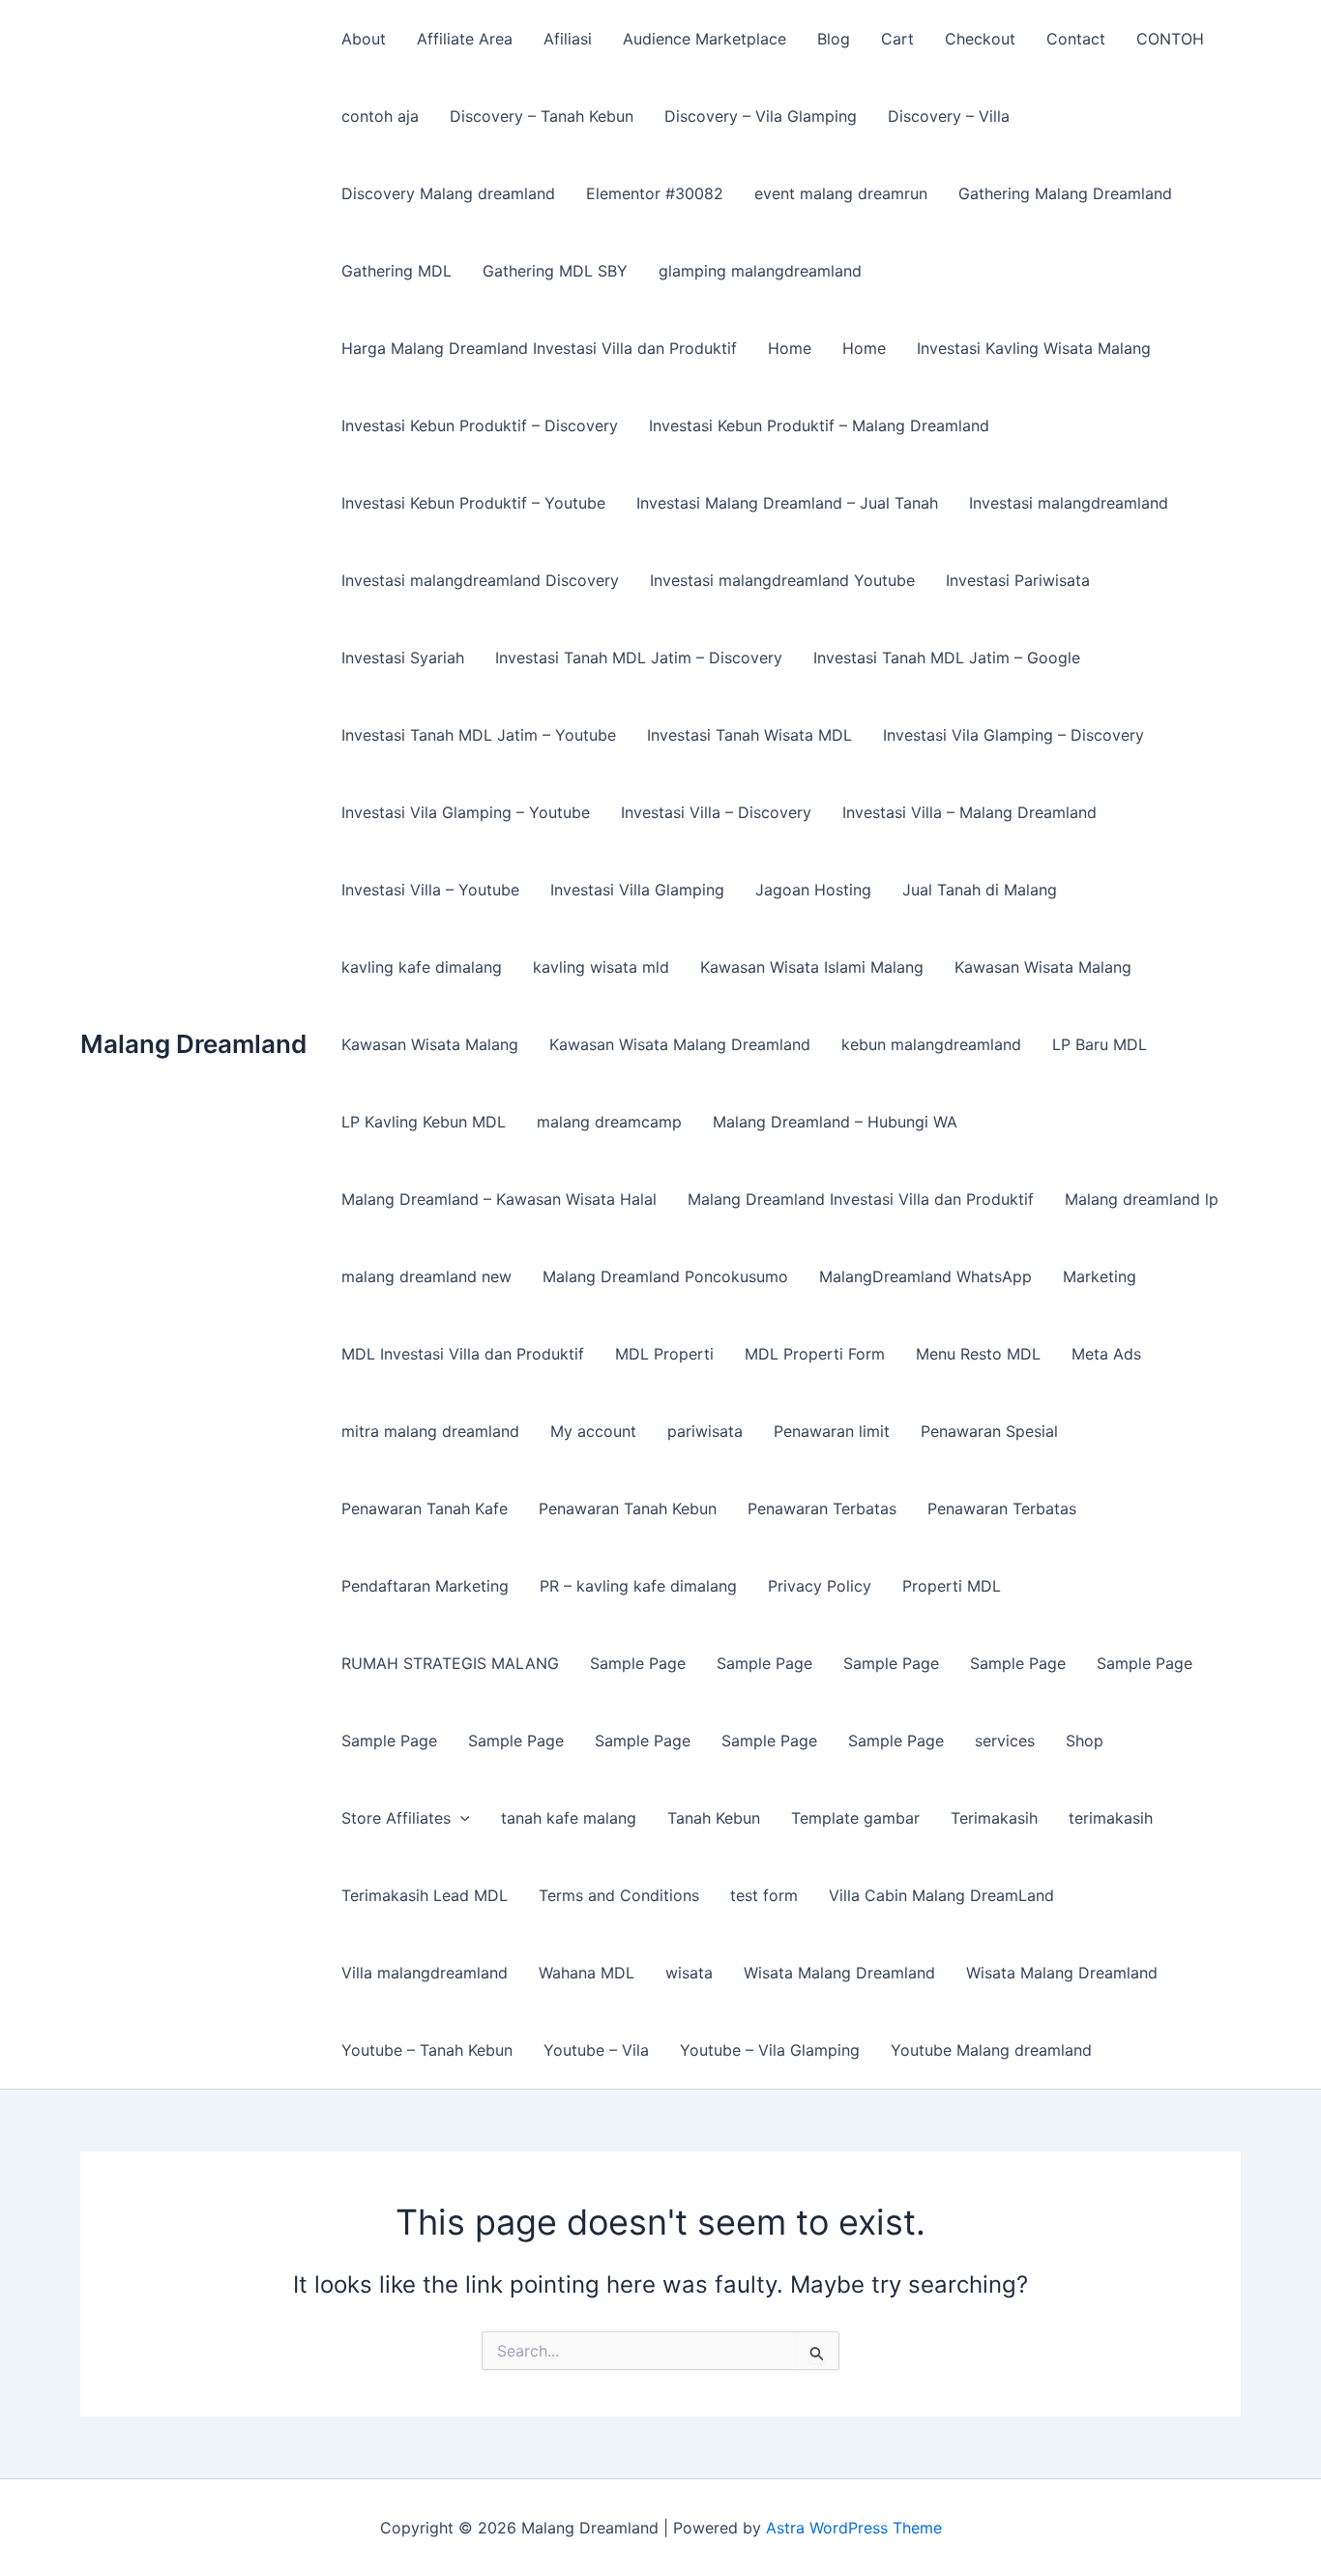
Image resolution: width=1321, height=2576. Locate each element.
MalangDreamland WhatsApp (925, 1276)
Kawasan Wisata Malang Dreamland (680, 1044)
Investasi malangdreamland (1069, 503)
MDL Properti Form (815, 1354)
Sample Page (638, 1663)
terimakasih (1111, 1818)
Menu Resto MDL (978, 1354)
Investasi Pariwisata (1018, 580)
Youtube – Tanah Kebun (427, 2050)
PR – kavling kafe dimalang (638, 1586)
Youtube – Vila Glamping (770, 2050)
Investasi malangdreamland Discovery (480, 580)
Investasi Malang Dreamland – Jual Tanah (787, 503)
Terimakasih (994, 1818)
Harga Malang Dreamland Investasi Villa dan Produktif (539, 348)
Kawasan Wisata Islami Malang (812, 967)
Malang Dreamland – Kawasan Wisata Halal (499, 1199)
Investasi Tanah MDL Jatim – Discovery (639, 658)
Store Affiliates (396, 1818)
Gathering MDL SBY (555, 271)
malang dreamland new (426, 1276)
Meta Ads (1106, 1354)
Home (790, 348)
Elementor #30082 (655, 193)
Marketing (1100, 1276)
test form (764, 1895)
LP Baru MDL (1100, 1044)
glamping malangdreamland (760, 271)
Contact (1076, 39)
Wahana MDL (587, 1973)
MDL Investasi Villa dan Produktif (463, 1354)
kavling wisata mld (601, 967)
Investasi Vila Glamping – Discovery (1013, 735)
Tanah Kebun (714, 1818)
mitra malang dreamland (430, 1431)
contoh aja (380, 116)
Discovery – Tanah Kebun (542, 116)
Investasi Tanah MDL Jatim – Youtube (479, 735)
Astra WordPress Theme (854, 2528)
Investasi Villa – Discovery (716, 812)
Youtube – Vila (596, 2050)
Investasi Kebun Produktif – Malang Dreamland (819, 425)
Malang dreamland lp (1142, 1199)
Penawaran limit (832, 1431)
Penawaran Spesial (989, 1431)
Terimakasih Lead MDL (425, 1895)
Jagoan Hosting (813, 890)
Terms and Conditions (619, 1895)
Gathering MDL (396, 271)
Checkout (980, 39)
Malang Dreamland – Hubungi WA (835, 1122)
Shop (1085, 1741)
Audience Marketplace (705, 39)
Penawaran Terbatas (822, 1508)
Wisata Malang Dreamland (839, 1973)
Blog (834, 39)
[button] (460, 1818)
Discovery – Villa (949, 116)
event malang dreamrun (841, 193)
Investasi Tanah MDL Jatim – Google (947, 658)
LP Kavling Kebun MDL (424, 1122)
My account (593, 1431)
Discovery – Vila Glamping (761, 116)
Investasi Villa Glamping (637, 890)
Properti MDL (952, 1586)
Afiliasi (568, 39)
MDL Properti (664, 1354)
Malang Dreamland (193, 1044)
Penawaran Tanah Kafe (425, 1508)
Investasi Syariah (403, 658)
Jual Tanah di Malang (980, 890)
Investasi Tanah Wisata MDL (749, 735)
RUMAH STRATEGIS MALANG (450, 1663)
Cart (897, 39)
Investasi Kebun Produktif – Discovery (480, 425)
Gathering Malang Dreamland (1065, 193)
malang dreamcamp (609, 1122)
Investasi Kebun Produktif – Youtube (473, 503)
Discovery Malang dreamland (448, 193)
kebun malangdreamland (931, 1044)
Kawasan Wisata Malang (1043, 967)
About (364, 39)
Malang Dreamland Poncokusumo (665, 1276)
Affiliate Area (465, 39)
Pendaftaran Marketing (425, 1586)
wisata (689, 1973)
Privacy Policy (820, 1586)
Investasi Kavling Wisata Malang (1034, 348)
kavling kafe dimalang (422, 967)
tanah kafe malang (569, 1818)
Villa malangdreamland (425, 1973)
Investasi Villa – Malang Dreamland (969, 812)
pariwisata (705, 1431)
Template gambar (855, 1818)
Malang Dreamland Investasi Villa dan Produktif (861, 1199)
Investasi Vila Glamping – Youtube (466, 812)
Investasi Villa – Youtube (430, 890)
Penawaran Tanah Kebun (628, 1508)
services (1005, 1741)
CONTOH (1170, 39)
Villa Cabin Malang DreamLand (941, 1895)
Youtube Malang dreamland (991, 2050)
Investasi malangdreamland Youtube (782, 580)
